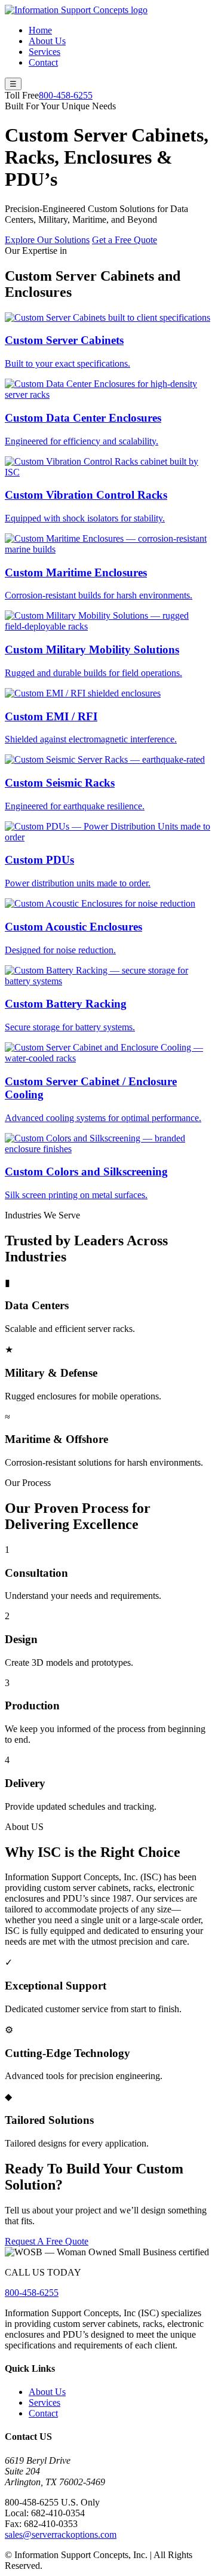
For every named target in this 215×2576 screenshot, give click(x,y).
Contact (43, 62)
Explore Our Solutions (47, 240)
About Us (47, 41)
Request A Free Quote (47, 2241)
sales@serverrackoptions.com (61, 2534)
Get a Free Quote (125, 240)
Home (40, 30)
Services (44, 52)
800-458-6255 (66, 95)
